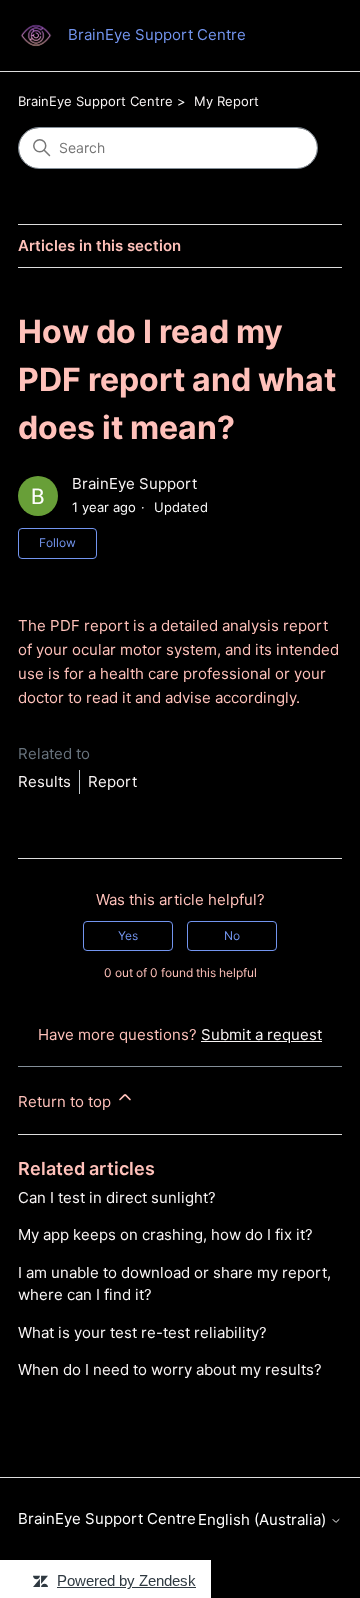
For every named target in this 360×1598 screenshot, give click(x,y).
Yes (128, 935)
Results (44, 781)
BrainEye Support (134, 483)
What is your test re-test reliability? (142, 1332)
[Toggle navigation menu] (306, 36)
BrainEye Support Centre (95, 101)
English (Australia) (264, 1519)
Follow (57, 542)
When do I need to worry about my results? (170, 1369)
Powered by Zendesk (126, 1580)
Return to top (66, 1101)
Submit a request (261, 1034)
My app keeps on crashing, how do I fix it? (165, 1234)
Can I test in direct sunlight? (117, 1197)
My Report (226, 101)
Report (112, 781)
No (232, 935)
